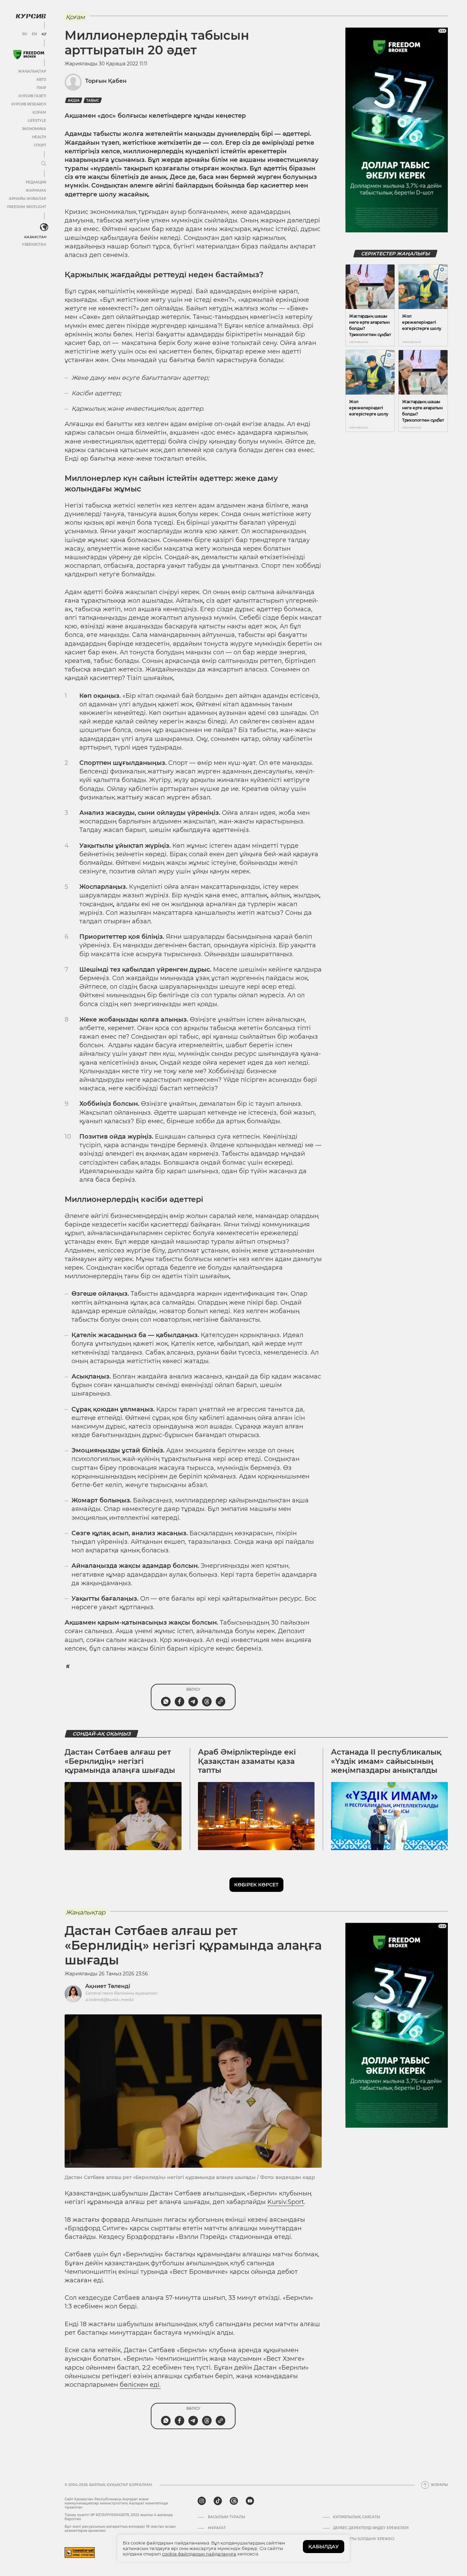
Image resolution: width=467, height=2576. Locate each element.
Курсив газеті (32, 96)
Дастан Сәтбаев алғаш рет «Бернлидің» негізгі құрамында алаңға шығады (120, 1761)
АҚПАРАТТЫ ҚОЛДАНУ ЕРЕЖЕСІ (364, 2539)
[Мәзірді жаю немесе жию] (44, 164)
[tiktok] (218, 2501)
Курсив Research (29, 104)
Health (39, 137)
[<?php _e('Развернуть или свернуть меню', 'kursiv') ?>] (44, 227)
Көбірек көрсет (256, 1885)
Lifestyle (37, 121)
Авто (41, 80)
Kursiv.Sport (286, 2202)
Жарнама (36, 190)
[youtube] (250, 2501)
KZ (44, 34)
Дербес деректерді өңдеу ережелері (371, 2528)
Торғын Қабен (106, 81)
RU (25, 34)
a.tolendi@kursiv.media (109, 2000)
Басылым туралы (226, 2517)
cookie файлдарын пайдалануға (199, 2554)
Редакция (36, 182)
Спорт (40, 145)
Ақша (74, 100)
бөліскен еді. (140, 2385)
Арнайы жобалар (28, 199)
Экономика (34, 129)
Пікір (41, 88)
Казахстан (35, 237)
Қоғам (39, 112)
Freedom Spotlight (27, 207)
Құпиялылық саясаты (357, 2517)
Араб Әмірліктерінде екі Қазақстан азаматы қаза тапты (247, 1761)
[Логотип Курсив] (31, 16)
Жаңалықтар (32, 71)
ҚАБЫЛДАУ (324, 2547)
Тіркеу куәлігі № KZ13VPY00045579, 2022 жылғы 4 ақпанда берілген (119, 2517)
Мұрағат (217, 2528)
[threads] (234, 2501)
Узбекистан (34, 245)
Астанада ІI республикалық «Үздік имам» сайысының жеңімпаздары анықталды (386, 1761)
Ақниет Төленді (108, 1986)
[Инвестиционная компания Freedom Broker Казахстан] (29, 55)
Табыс (93, 100)
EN (34, 34)
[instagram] (202, 2501)
